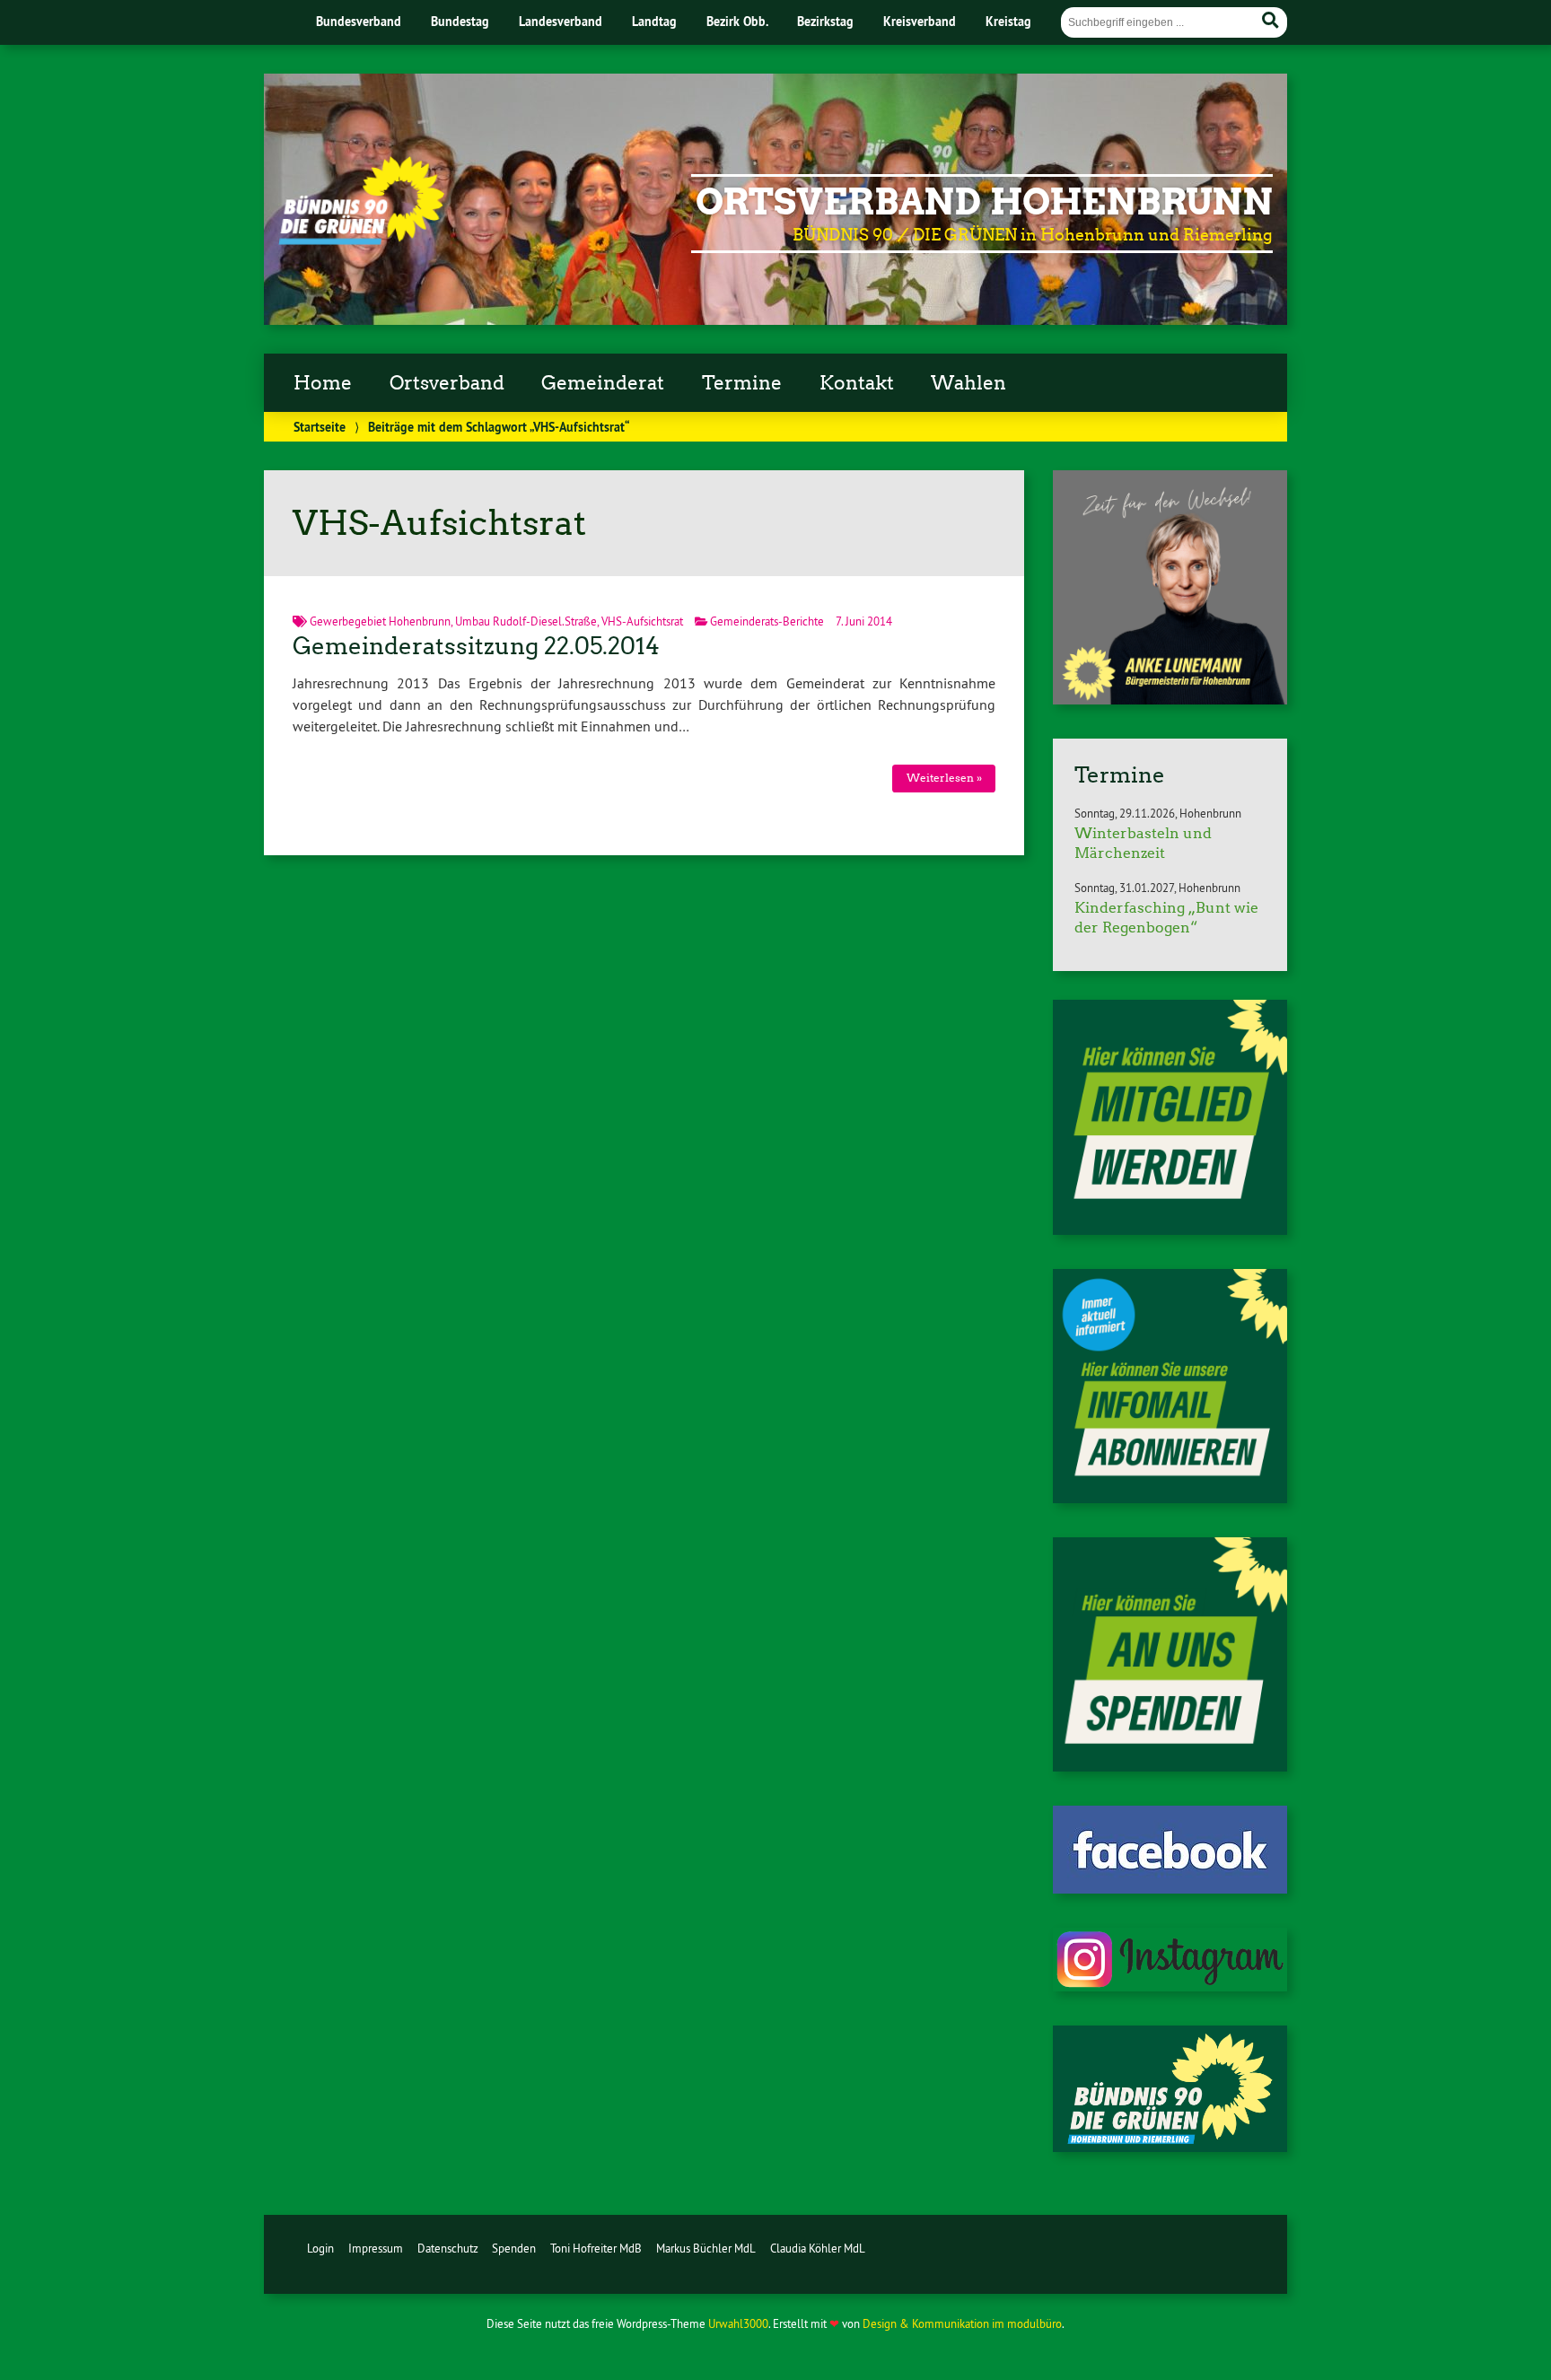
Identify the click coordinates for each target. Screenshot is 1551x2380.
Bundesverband (359, 21)
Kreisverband (920, 21)
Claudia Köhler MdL (818, 2248)
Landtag (654, 21)
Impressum (376, 2248)
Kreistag (1008, 21)
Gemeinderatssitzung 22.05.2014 (476, 646)
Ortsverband (447, 383)
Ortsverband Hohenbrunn (984, 202)
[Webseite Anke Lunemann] (1170, 699)
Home (323, 383)
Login (320, 2248)
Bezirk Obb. (737, 21)
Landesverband (561, 21)
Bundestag (460, 21)
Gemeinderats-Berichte (767, 621)
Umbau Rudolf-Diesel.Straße (526, 621)
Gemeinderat (603, 383)
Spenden (514, 2248)
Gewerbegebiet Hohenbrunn (380, 621)
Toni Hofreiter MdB (596, 2248)
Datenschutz (448, 2248)
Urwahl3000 (738, 2323)
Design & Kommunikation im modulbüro (962, 2323)
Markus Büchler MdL (706, 2248)
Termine (742, 383)
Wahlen (968, 383)
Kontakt (857, 383)
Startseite (320, 427)
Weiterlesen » (944, 778)
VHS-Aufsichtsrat (642, 621)
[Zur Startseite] (361, 240)
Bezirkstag (825, 21)
